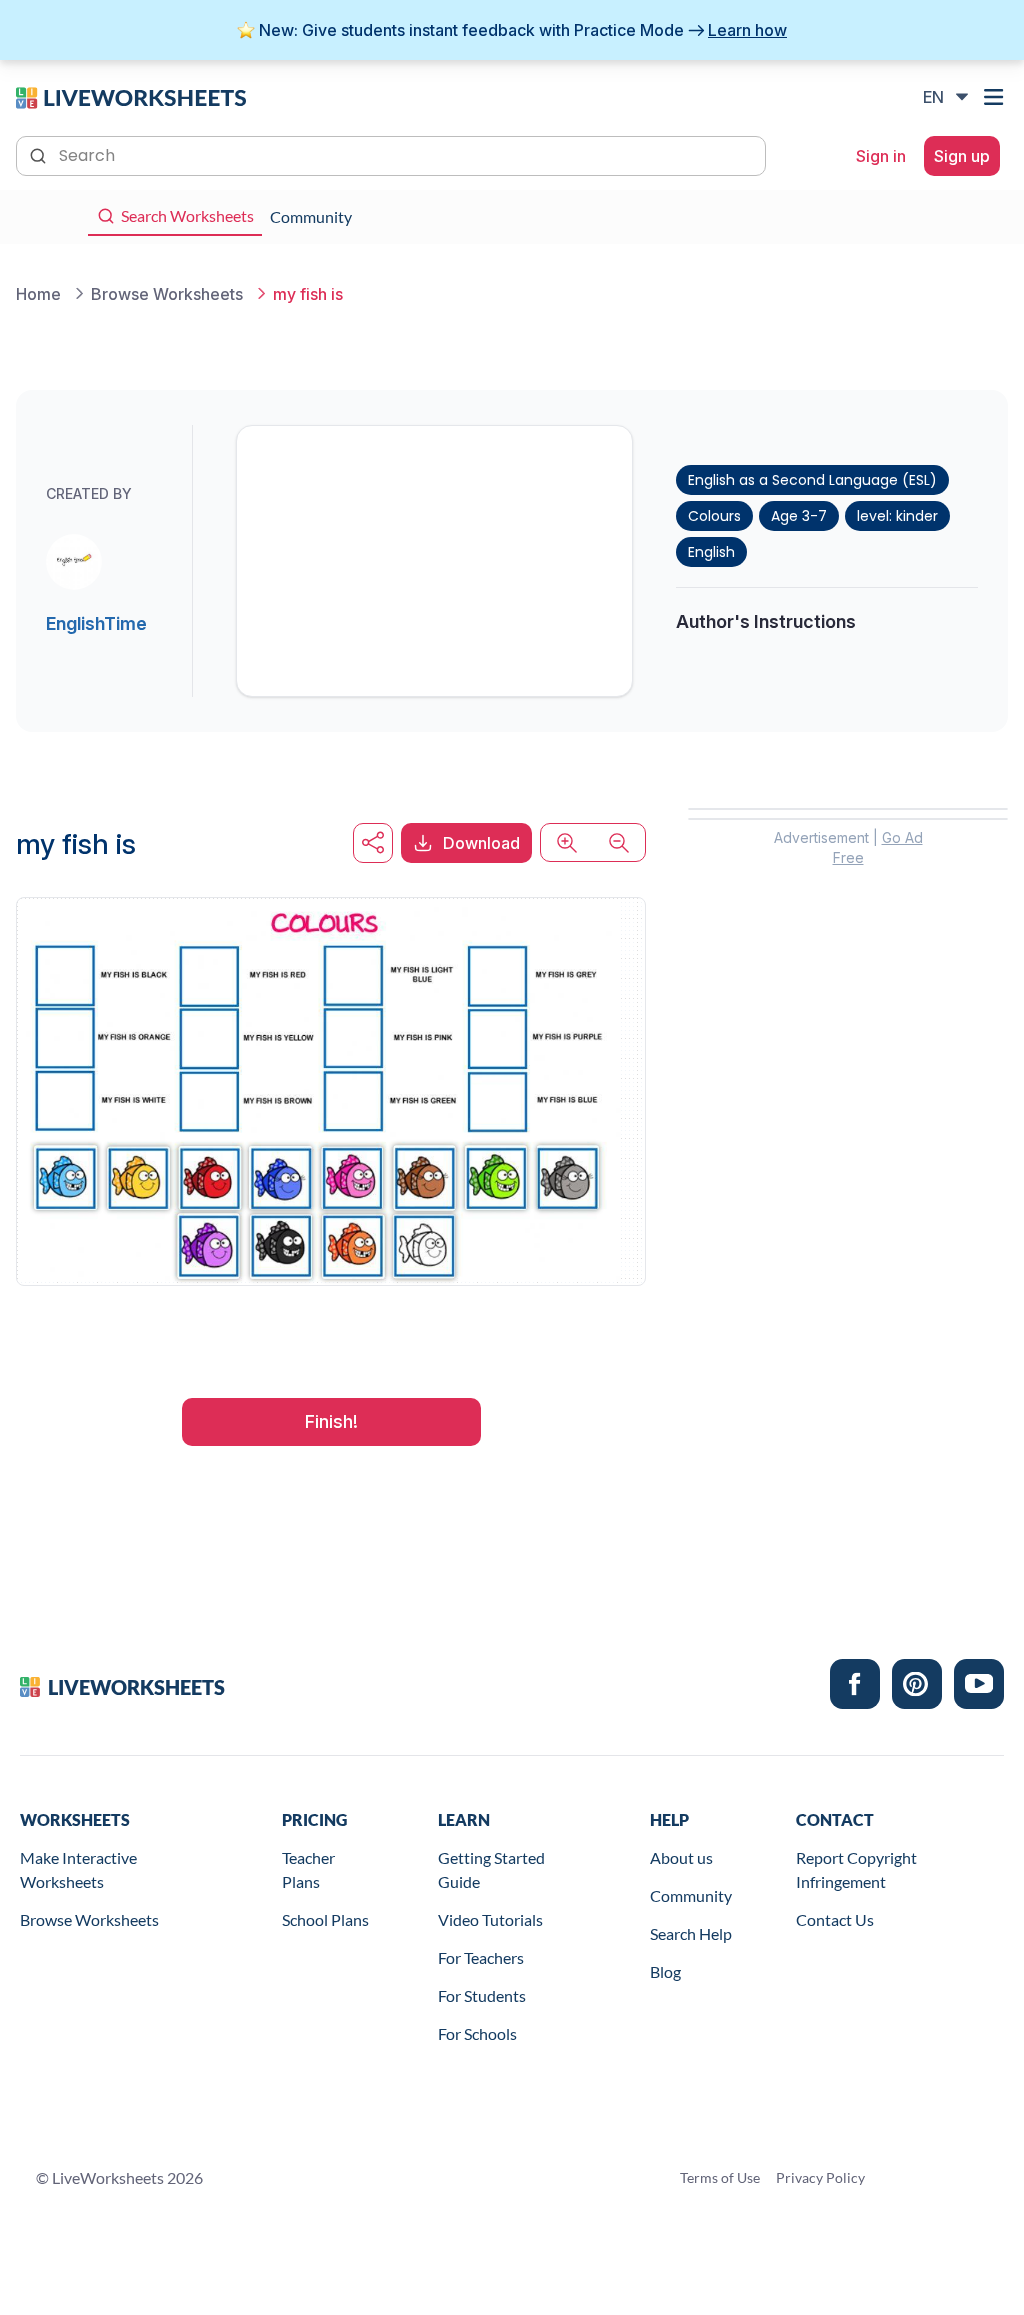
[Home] (131, 96)
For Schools (477, 2033)
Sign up (962, 156)
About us (681, 1857)
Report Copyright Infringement (856, 1869)
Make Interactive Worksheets (78, 1869)
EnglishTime (96, 623)
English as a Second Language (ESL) (812, 480)
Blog (665, 1971)
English (711, 552)
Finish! (331, 1421)
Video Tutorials (490, 1919)
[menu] (996, 97)
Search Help (691, 1933)
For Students (482, 1995)
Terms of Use (720, 2177)
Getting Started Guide (491, 1869)
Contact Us (835, 1919)
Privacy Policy (820, 2177)
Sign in (881, 156)
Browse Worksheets (89, 1919)
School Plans (325, 1919)
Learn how (747, 30)
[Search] (40, 154)
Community (691, 1895)
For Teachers (481, 1957)
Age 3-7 (799, 516)
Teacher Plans (308, 1869)
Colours (714, 516)
